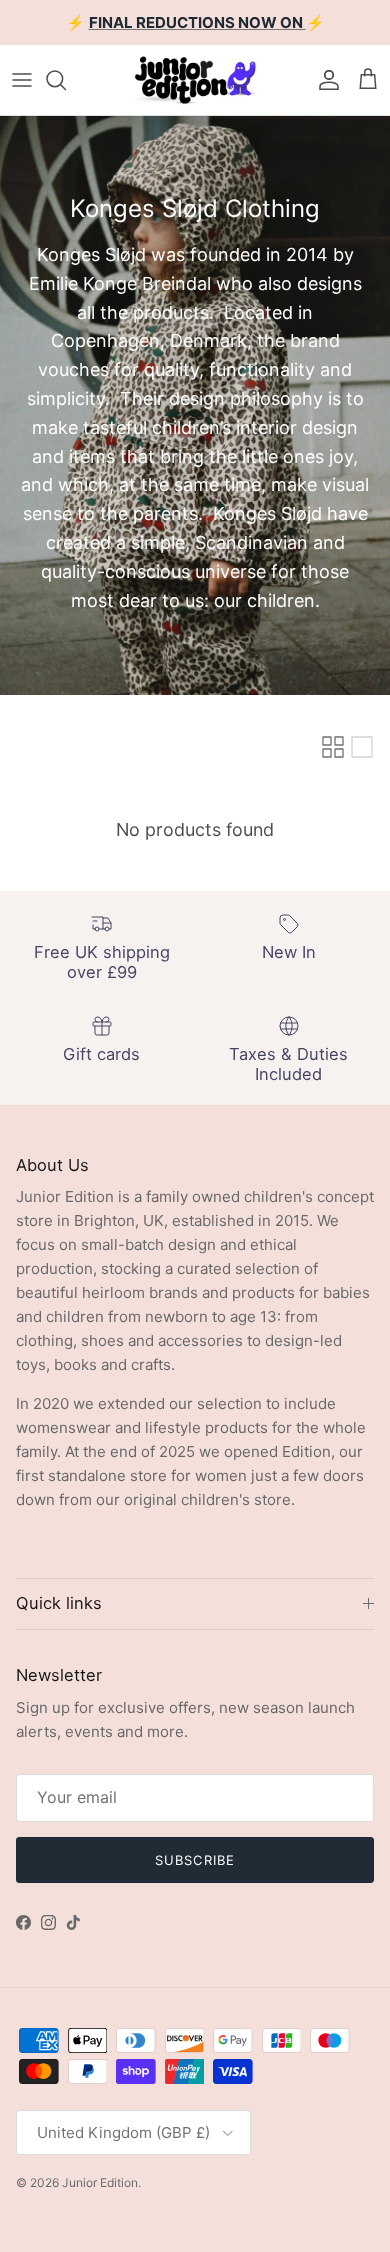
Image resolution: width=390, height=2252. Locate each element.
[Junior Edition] (195, 80)
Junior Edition (100, 2182)
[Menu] (22, 80)
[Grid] (333, 747)
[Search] (66, 80)
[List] (362, 747)
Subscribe (194, 1860)
